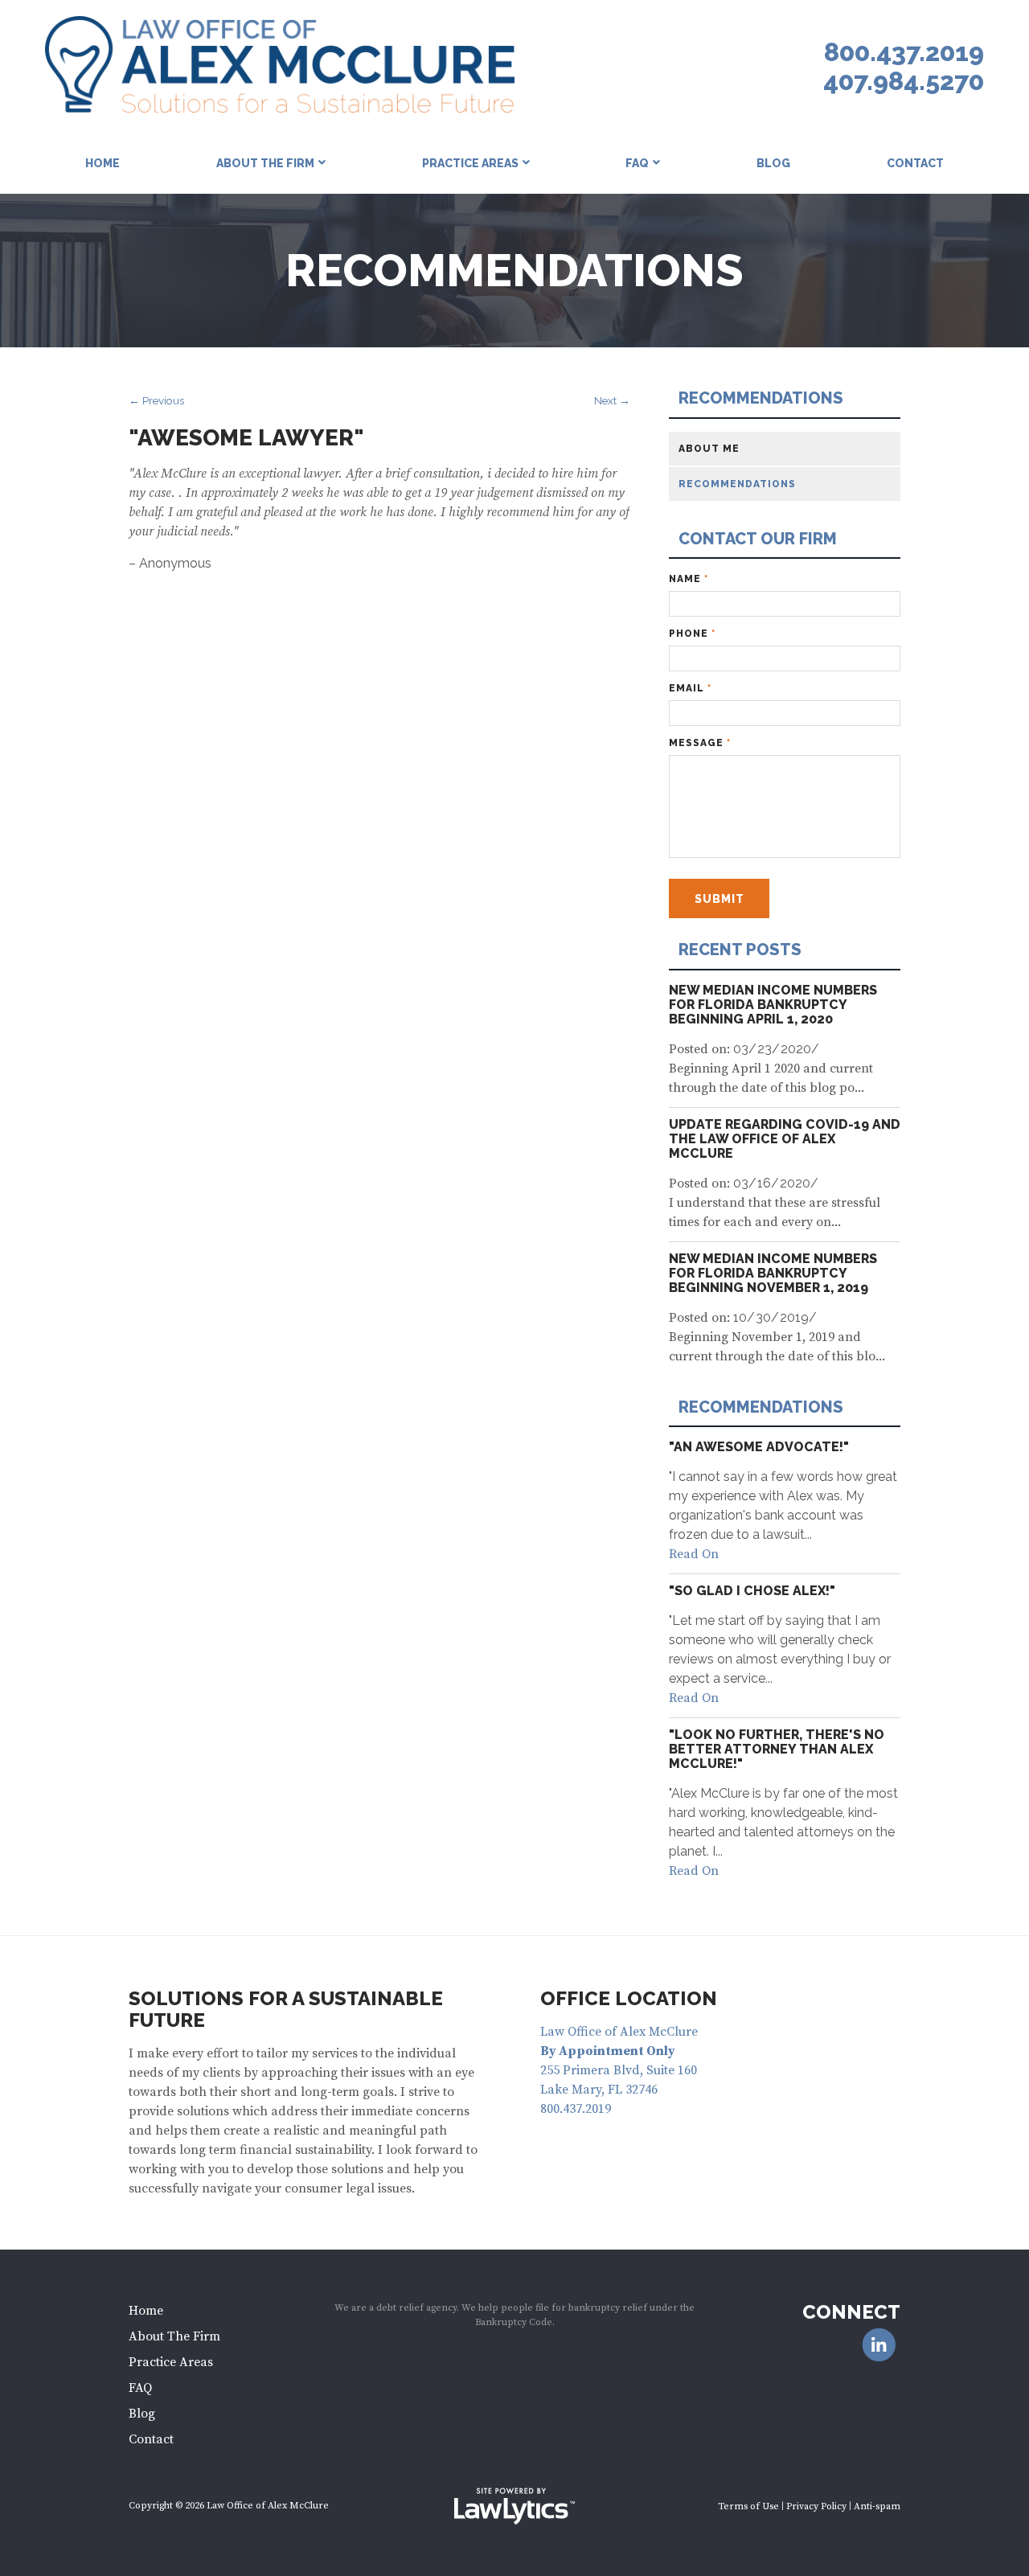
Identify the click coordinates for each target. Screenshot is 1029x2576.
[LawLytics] (514, 2506)
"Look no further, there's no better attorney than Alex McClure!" (777, 1749)
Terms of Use (748, 2506)
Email (690, 688)
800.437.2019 (904, 52)
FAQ (637, 163)
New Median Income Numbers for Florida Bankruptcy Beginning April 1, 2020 (773, 1005)
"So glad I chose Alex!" (752, 1591)
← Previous (156, 400)
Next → (612, 400)
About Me (709, 449)
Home (102, 163)
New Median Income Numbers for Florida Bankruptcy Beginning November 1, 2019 (773, 1273)
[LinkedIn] (879, 2346)
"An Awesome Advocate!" (759, 1447)
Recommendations (761, 398)
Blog (773, 163)
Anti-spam (877, 2506)
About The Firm (265, 163)
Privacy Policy (816, 2506)
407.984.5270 (904, 81)
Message (700, 743)
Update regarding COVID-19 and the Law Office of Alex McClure (785, 1139)
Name (689, 579)
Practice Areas (470, 163)
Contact (915, 163)
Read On (694, 1554)
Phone (692, 634)
